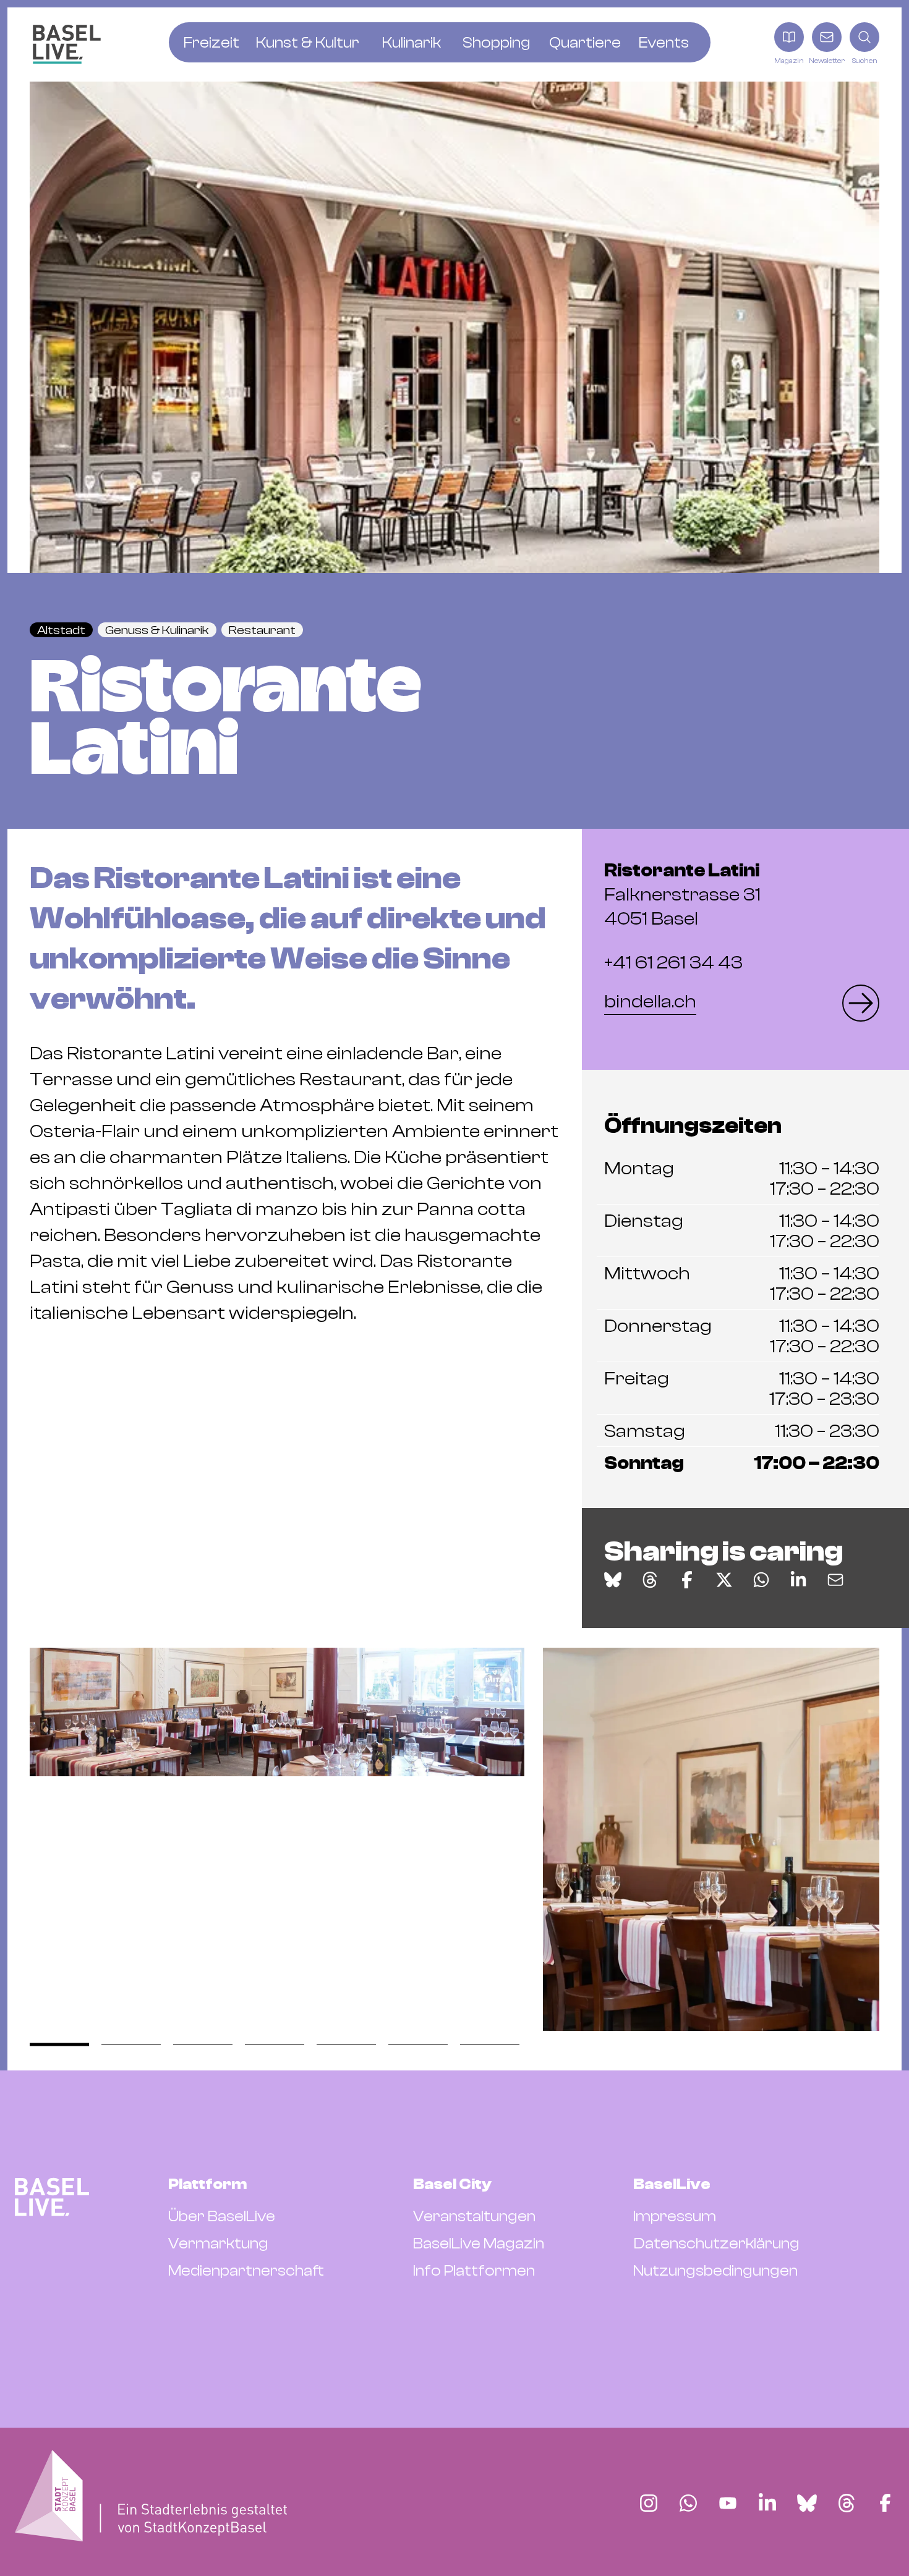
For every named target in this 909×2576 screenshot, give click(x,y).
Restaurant (262, 630)
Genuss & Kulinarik (157, 630)
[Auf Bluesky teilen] (613, 1580)
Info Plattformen (474, 2271)
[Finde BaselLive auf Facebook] (885, 2503)
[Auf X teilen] (724, 1580)
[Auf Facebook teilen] (687, 1580)
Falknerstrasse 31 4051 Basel (682, 895)
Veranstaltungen (474, 2216)
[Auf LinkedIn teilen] (798, 1580)
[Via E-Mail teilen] (835, 1580)
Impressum (675, 2216)
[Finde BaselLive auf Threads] (847, 2503)
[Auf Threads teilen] (650, 1580)
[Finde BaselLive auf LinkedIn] (767, 2503)
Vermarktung (218, 2243)
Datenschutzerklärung (716, 2243)
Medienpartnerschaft (246, 2271)
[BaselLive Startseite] (67, 44)
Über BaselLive (222, 2216)
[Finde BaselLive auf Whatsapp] (688, 2503)
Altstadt (61, 630)
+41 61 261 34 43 (673, 963)
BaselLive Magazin (479, 2243)
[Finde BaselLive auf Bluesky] (807, 2503)
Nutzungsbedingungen (715, 2271)
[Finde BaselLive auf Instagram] (649, 2503)
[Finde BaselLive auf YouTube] (728, 2503)
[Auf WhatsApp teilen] (761, 1580)
